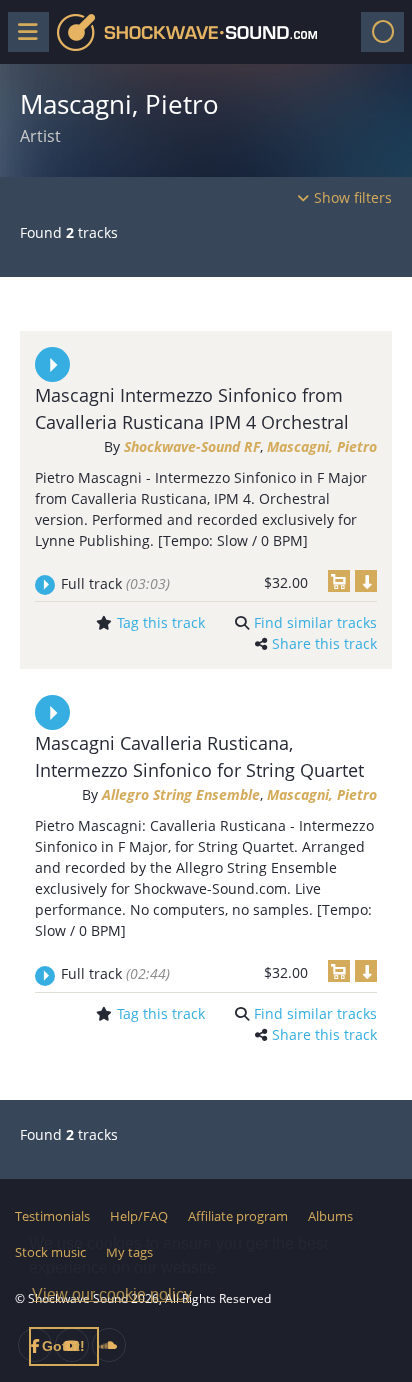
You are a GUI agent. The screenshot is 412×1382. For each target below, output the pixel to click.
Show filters (353, 197)
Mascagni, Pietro (322, 446)
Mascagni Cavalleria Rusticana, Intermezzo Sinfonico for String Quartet (199, 756)
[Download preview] (366, 581)
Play (52, 364)
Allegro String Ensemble (181, 794)
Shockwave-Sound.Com (187, 32)
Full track (115, 583)
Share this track (324, 643)
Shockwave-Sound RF (192, 446)
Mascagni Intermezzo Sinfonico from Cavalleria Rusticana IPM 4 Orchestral (192, 408)
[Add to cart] (339, 581)
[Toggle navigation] (382, 32)
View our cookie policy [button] (112, 1294)
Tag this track (161, 622)
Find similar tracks (315, 622)
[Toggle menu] (28, 32)
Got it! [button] (63, 1346)
